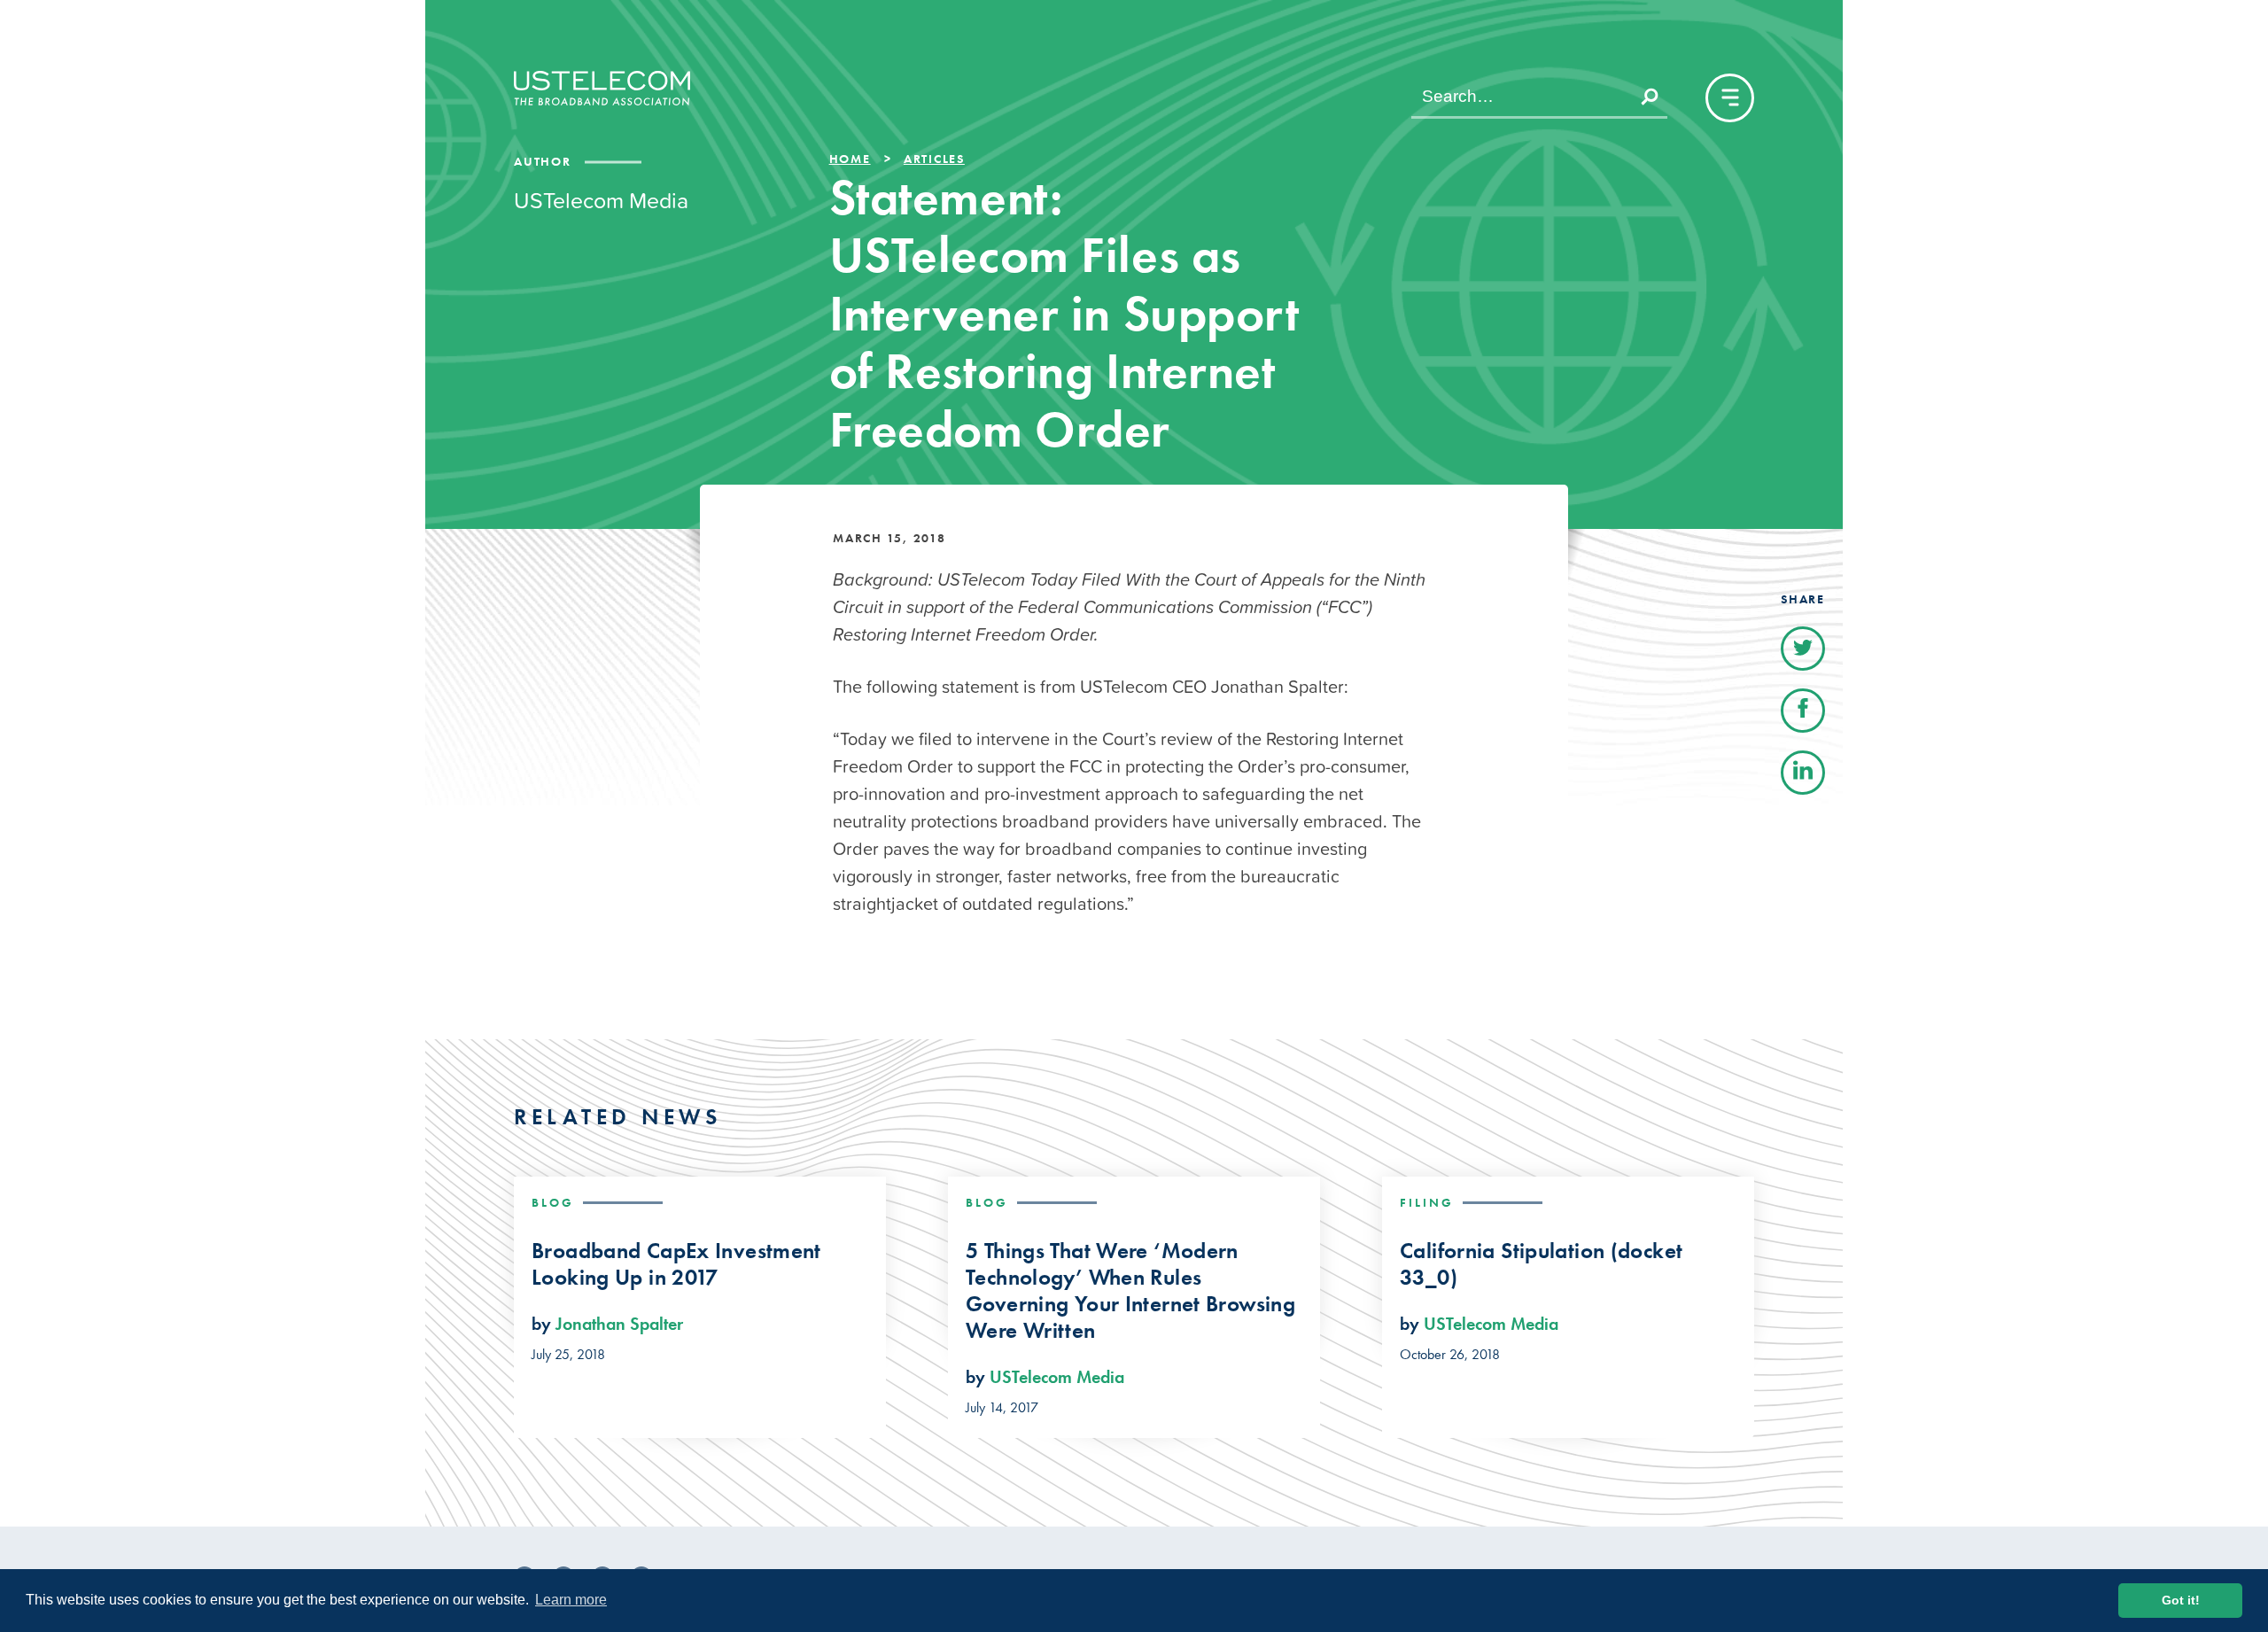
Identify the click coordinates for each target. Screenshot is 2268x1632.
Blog (553, 1202)
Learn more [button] (571, 1600)
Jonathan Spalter (619, 1324)
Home (850, 159)
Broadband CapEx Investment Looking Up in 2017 (676, 1264)
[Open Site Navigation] (1730, 98)
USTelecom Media (1057, 1377)
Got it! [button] (2181, 1600)
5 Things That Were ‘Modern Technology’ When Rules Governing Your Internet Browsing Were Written (1130, 1291)
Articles (934, 159)
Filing (1427, 1202)
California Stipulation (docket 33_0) (1541, 1264)
